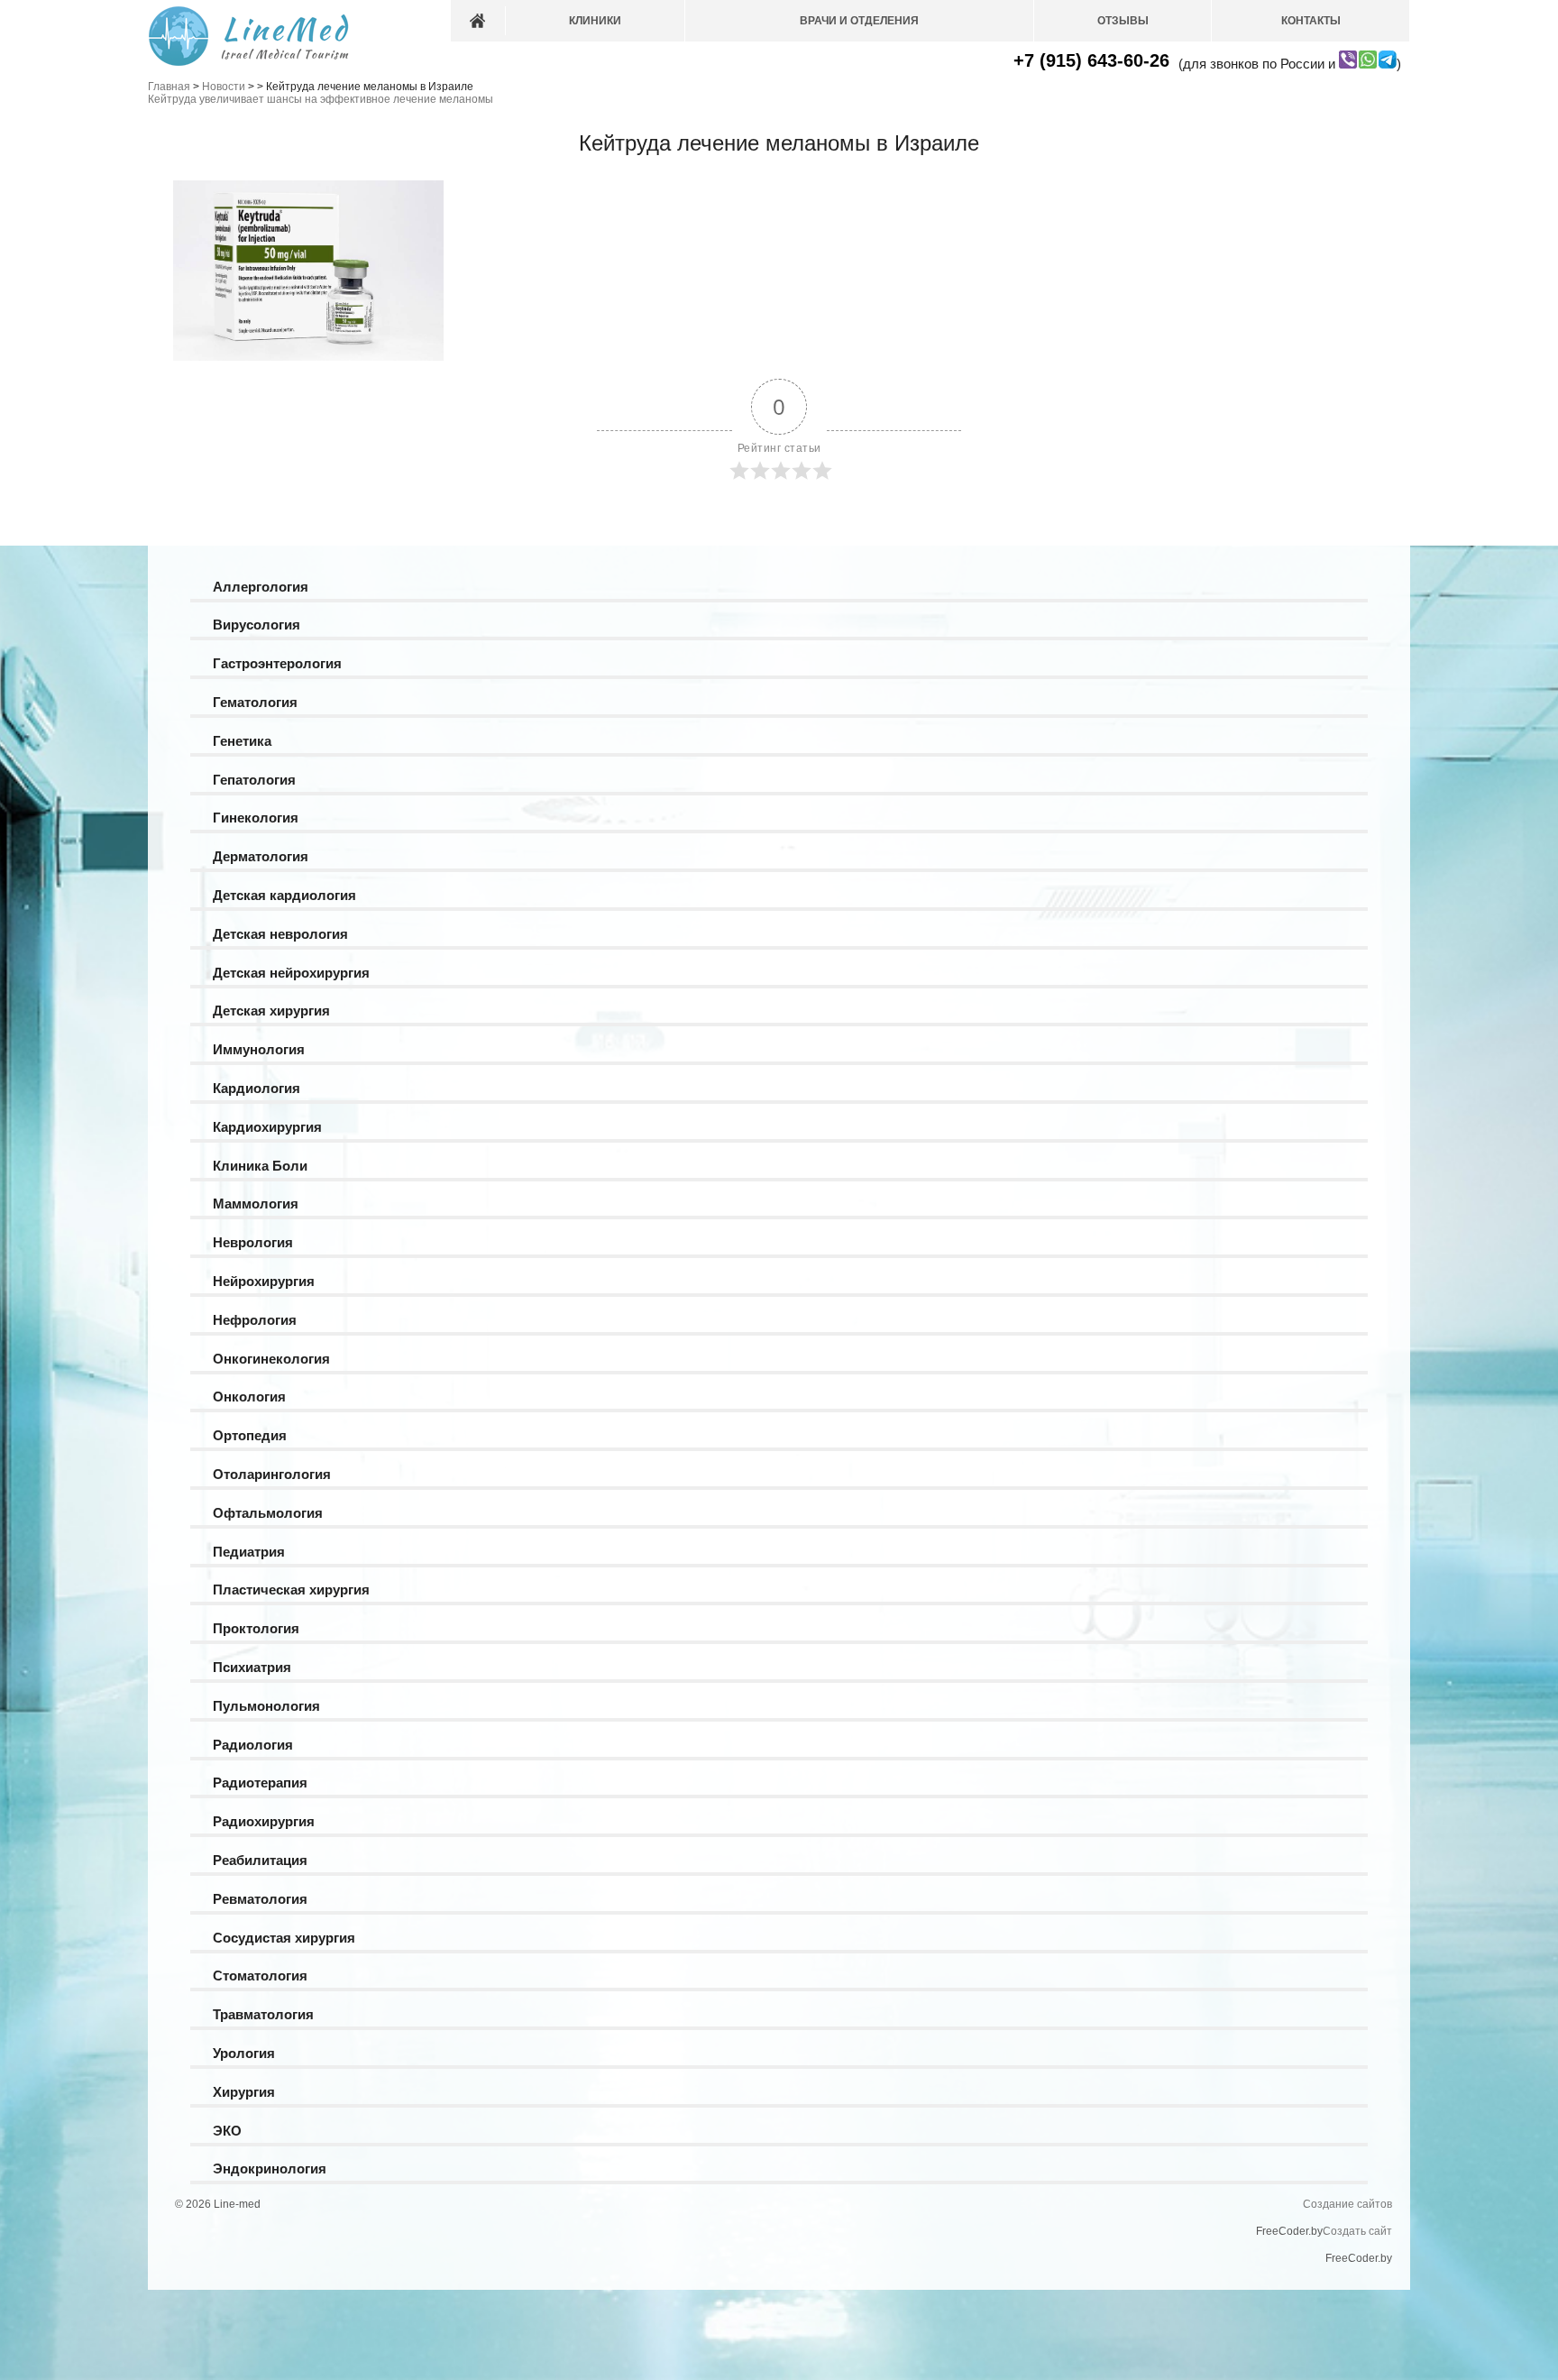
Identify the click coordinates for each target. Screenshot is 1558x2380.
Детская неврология (280, 934)
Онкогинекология (271, 1359)
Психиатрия (252, 1667)
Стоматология (260, 1976)
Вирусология (257, 625)
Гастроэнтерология (277, 663)
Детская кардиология (284, 895)
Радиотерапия (260, 1783)
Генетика (242, 741)
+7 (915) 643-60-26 (1091, 60)
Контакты (1311, 21)
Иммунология (259, 1049)
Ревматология (260, 1899)
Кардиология (257, 1088)
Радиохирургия (264, 1821)
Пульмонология (266, 1706)
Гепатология (254, 780)
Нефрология (255, 1320)
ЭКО (227, 2131)
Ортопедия (250, 1435)
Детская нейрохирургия (291, 973)
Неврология (253, 1242)
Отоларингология (272, 1474)
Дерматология (261, 856)
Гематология (255, 702)
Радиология (253, 1745)
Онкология (249, 1397)
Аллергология (261, 587)
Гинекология (256, 818)
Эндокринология (270, 2169)
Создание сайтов (1347, 2204)
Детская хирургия (271, 1011)
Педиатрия (249, 1552)
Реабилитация (260, 1860)
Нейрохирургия (264, 1281)
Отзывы (1123, 21)
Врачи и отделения (859, 21)
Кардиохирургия (267, 1127)
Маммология (256, 1204)
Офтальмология (268, 1513)
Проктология (256, 1628)
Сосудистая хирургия (284, 1938)
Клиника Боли (260, 1166)
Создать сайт (1357, 2231)
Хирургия (244, 2092)
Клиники (595, 21)
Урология (244, 2053)
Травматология (263, 2014)
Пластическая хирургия (291, 1590)
